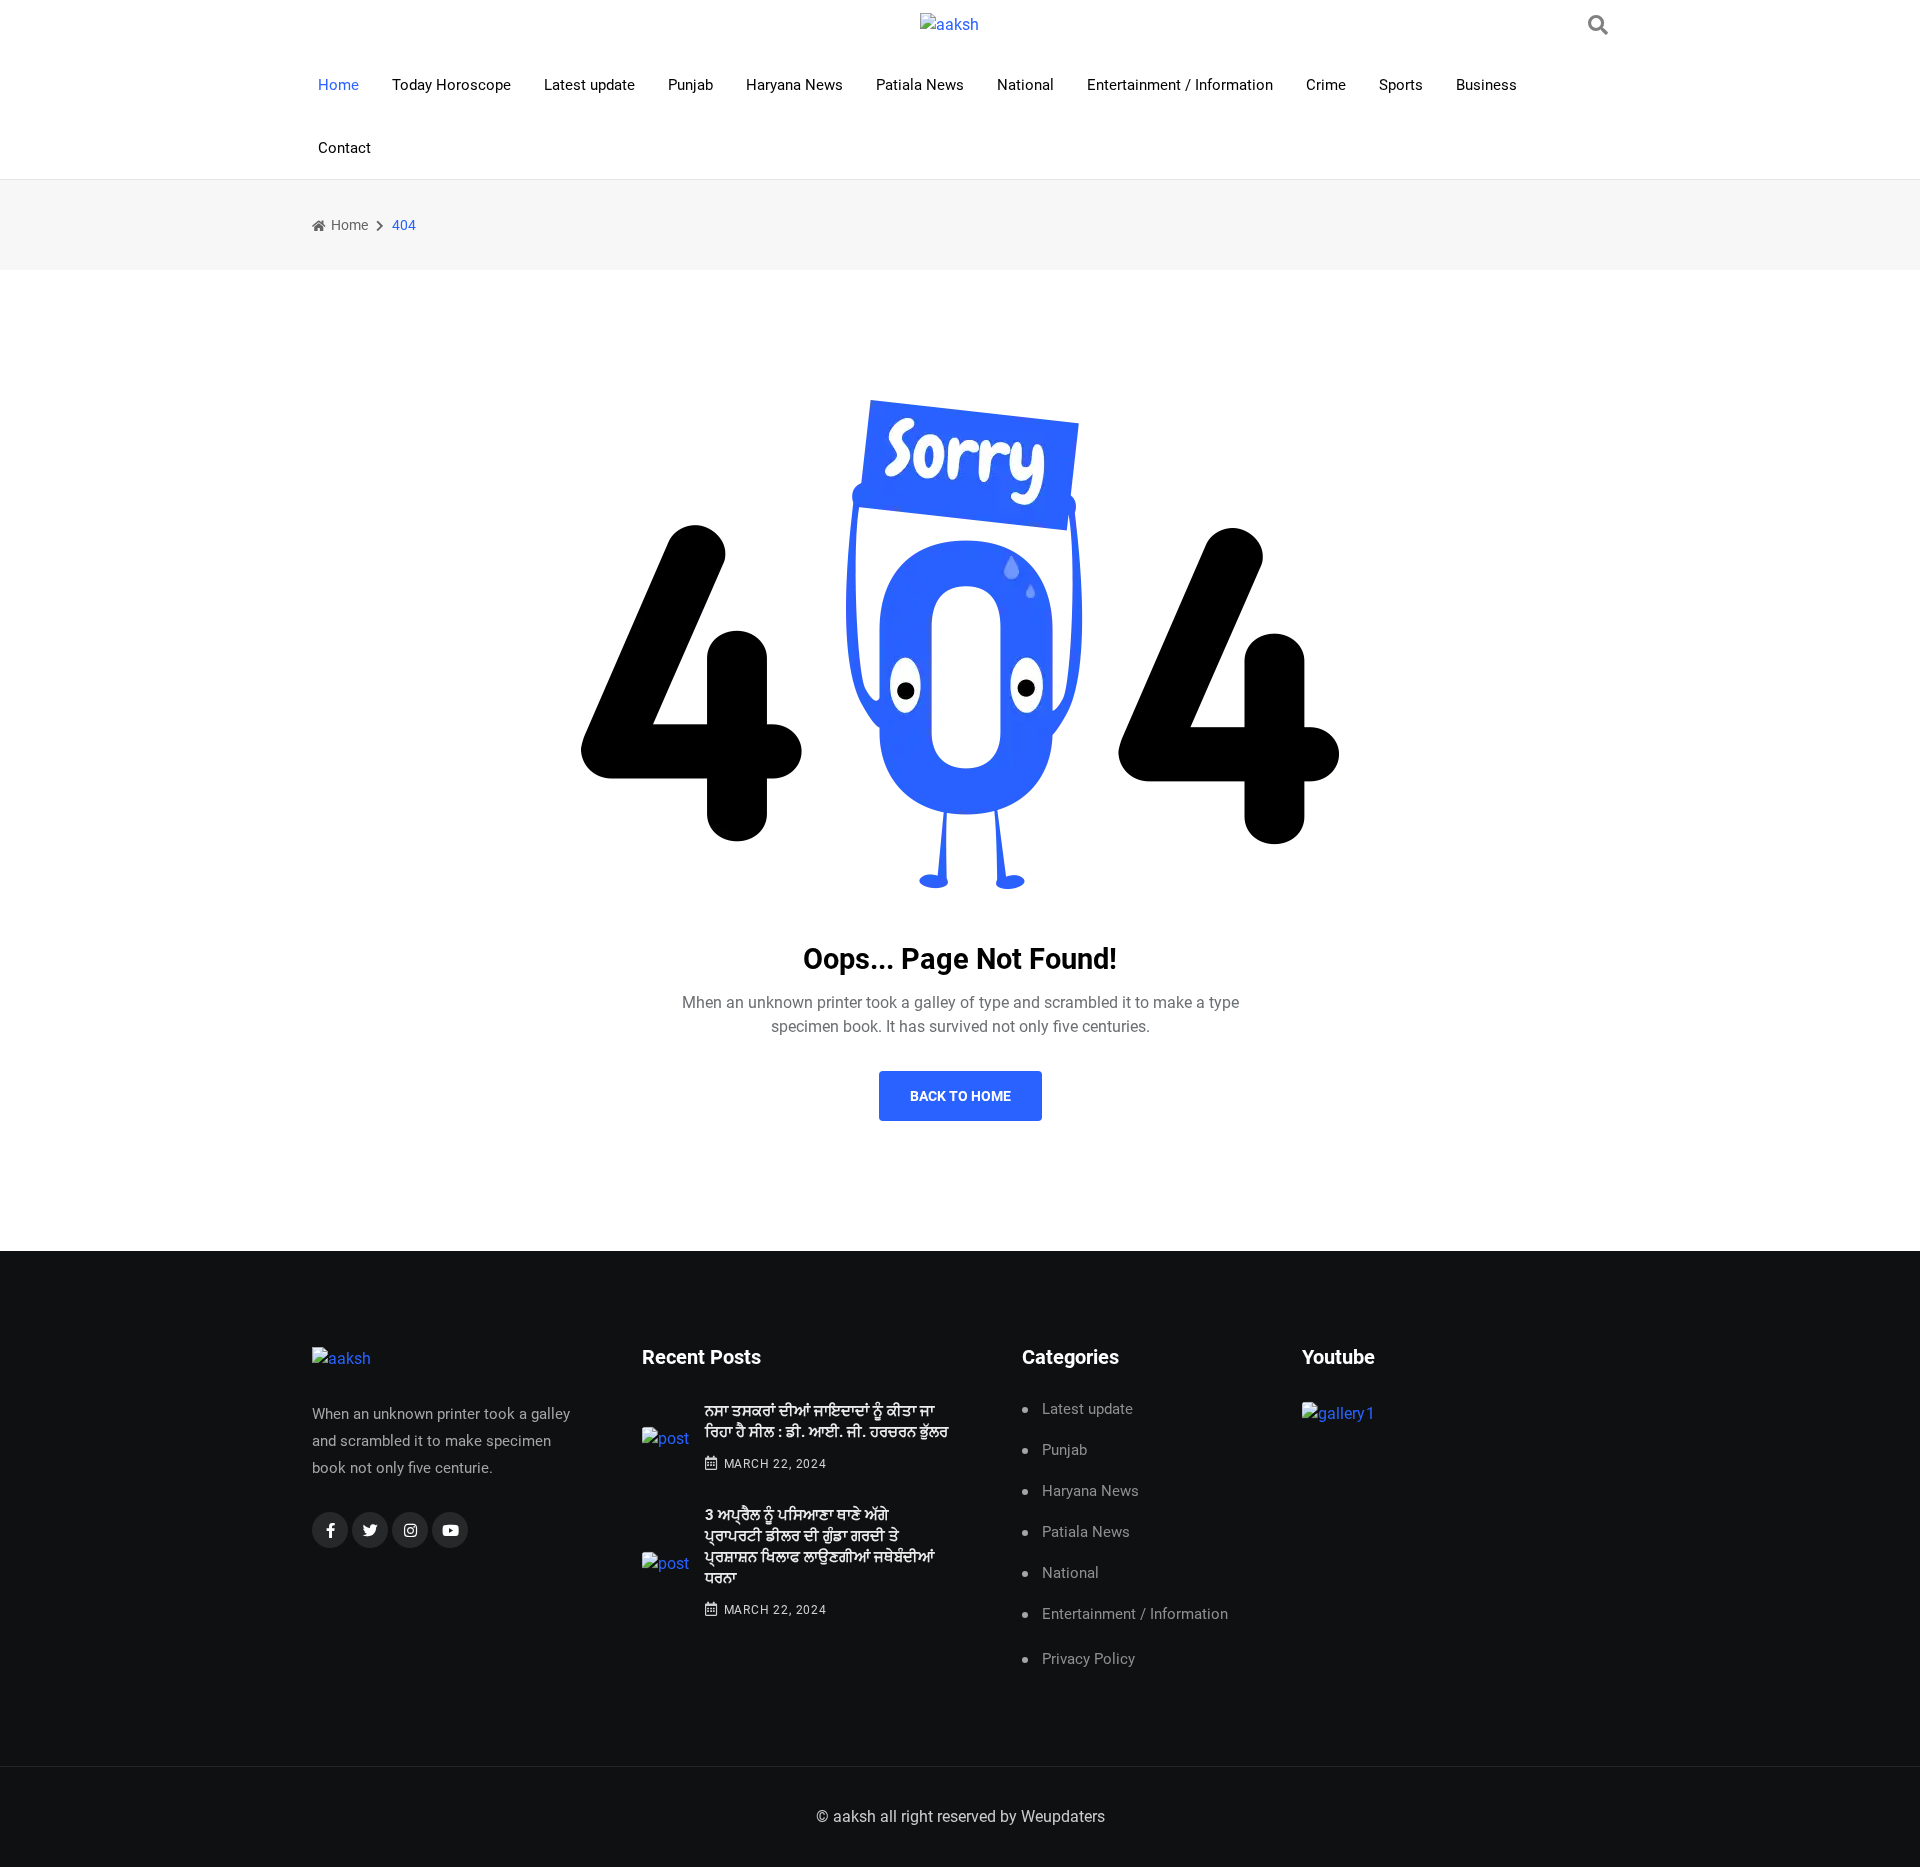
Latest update (589, 85)
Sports (1401, 85)
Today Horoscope (451, 85)
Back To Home (960, 1096)
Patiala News (920, 85)
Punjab (690, 85)
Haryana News (794, 85)
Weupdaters (1063, 1816)
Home (338, 85)
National (1025, 85)
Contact (344, 148)
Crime (1326, 85)
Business (1486, 85)
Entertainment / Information (1180, 85)
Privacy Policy (1088, 1659)
